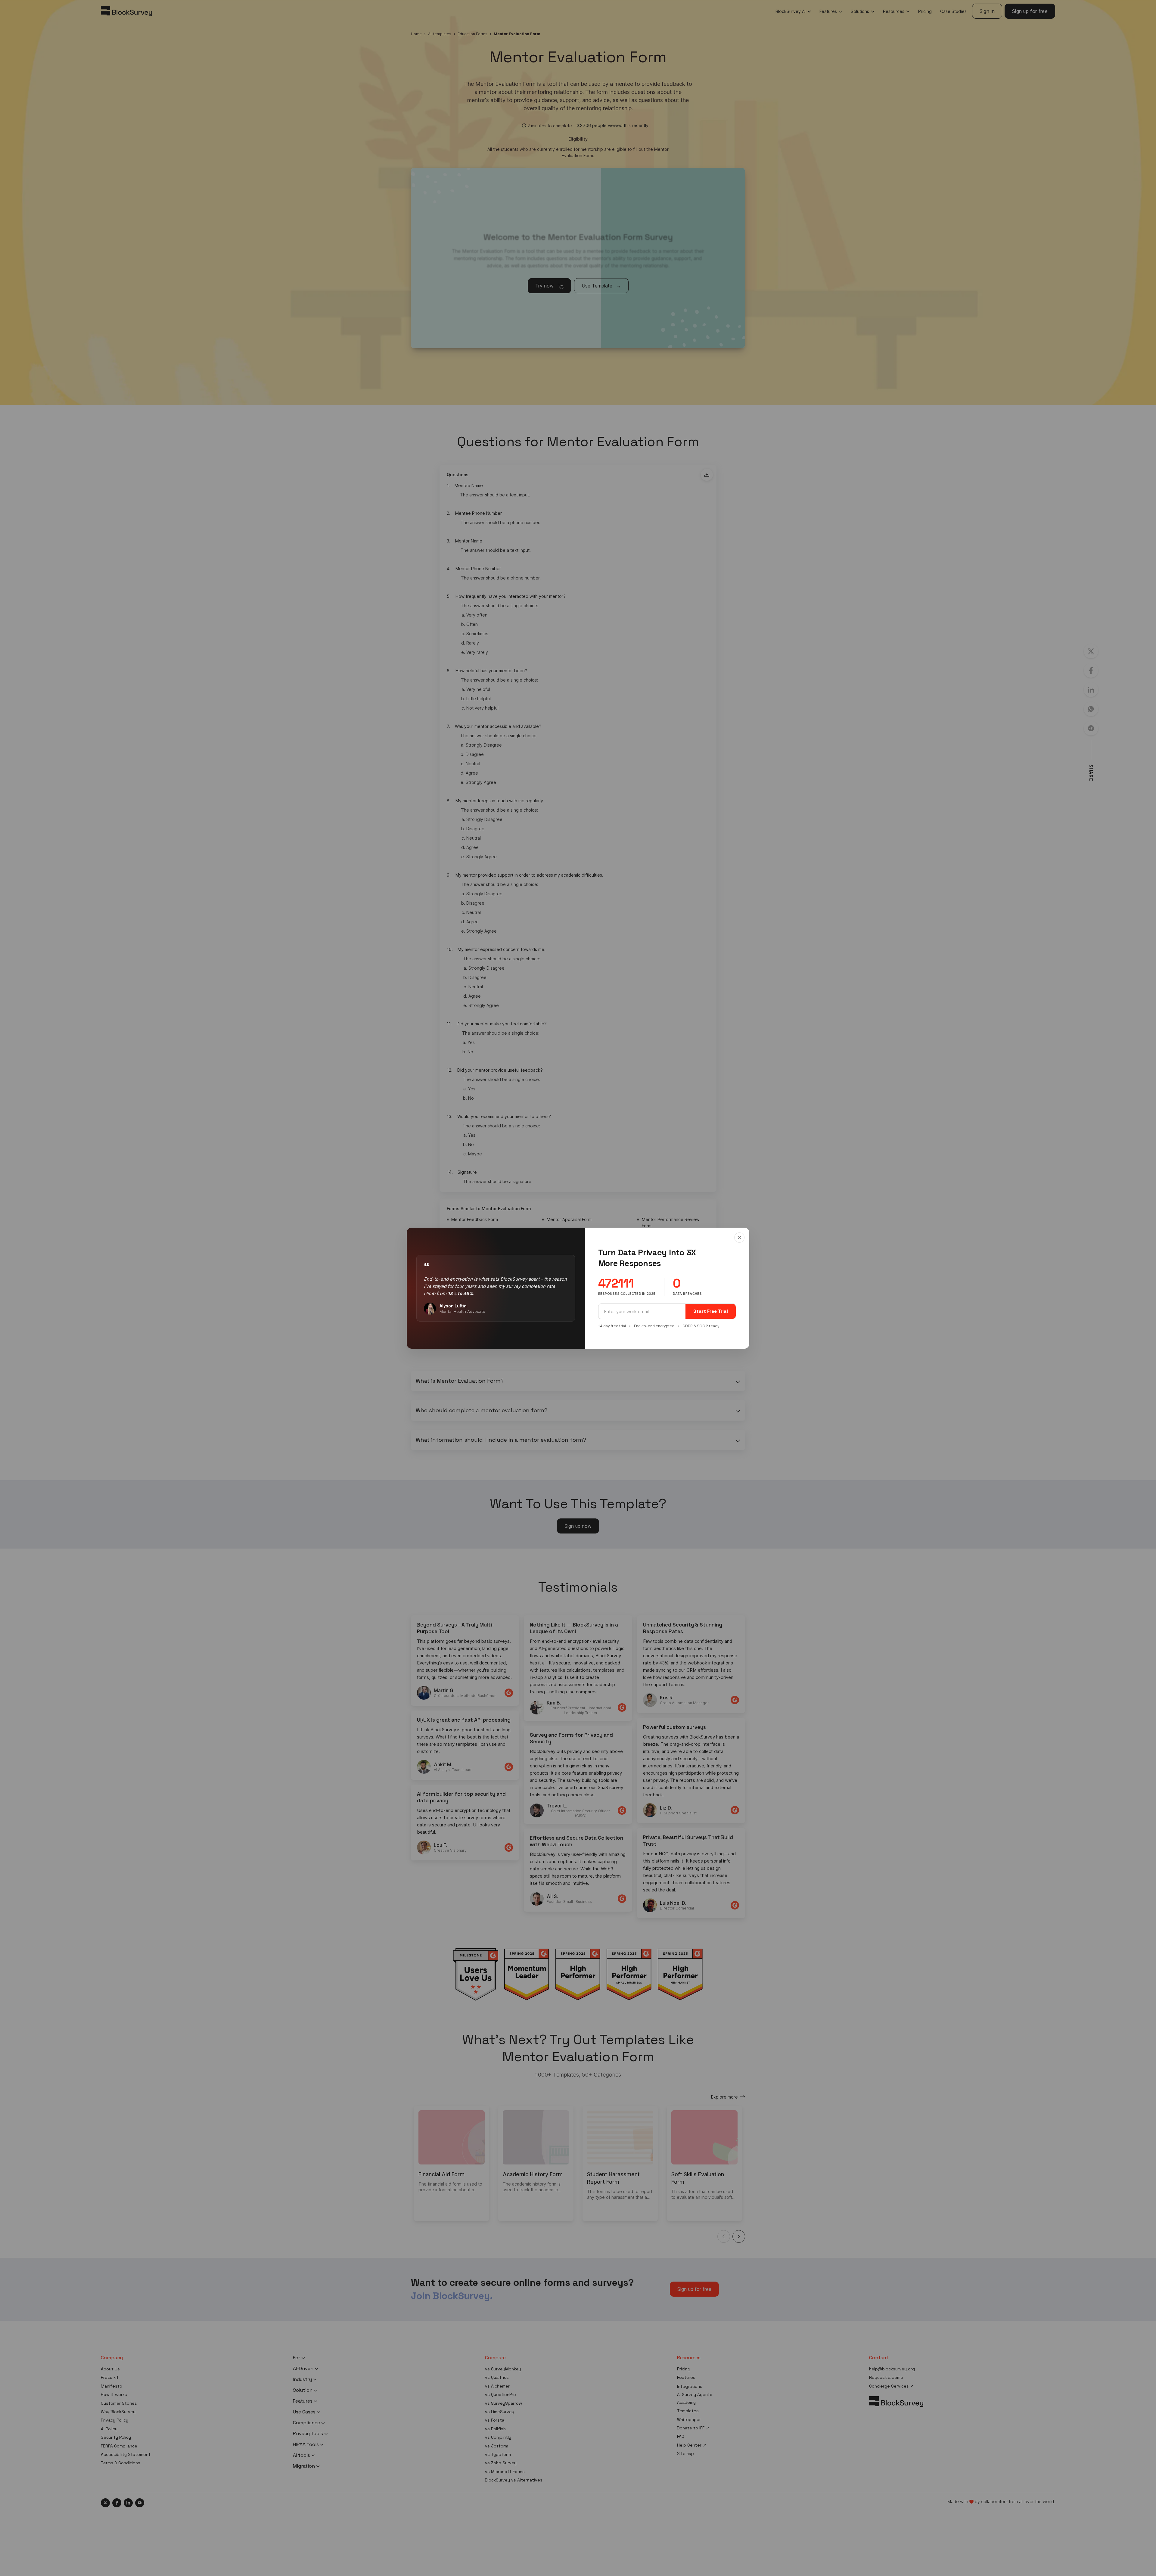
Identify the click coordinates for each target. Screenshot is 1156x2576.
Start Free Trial (711, 1311)
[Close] (739, 1238)
